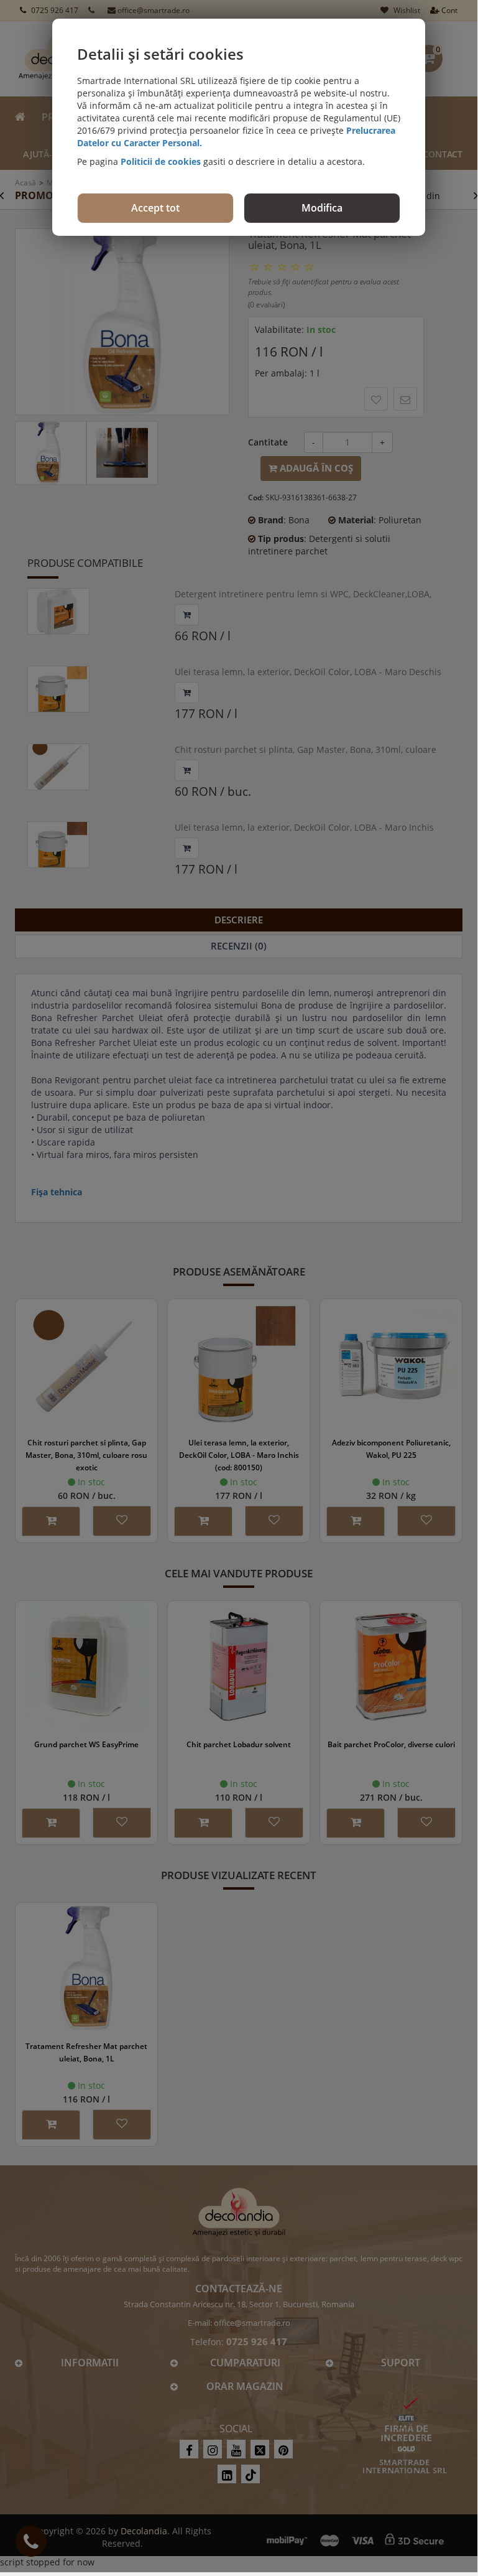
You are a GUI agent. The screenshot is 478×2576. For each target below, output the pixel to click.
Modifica (322, 208)
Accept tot (155, 208)
